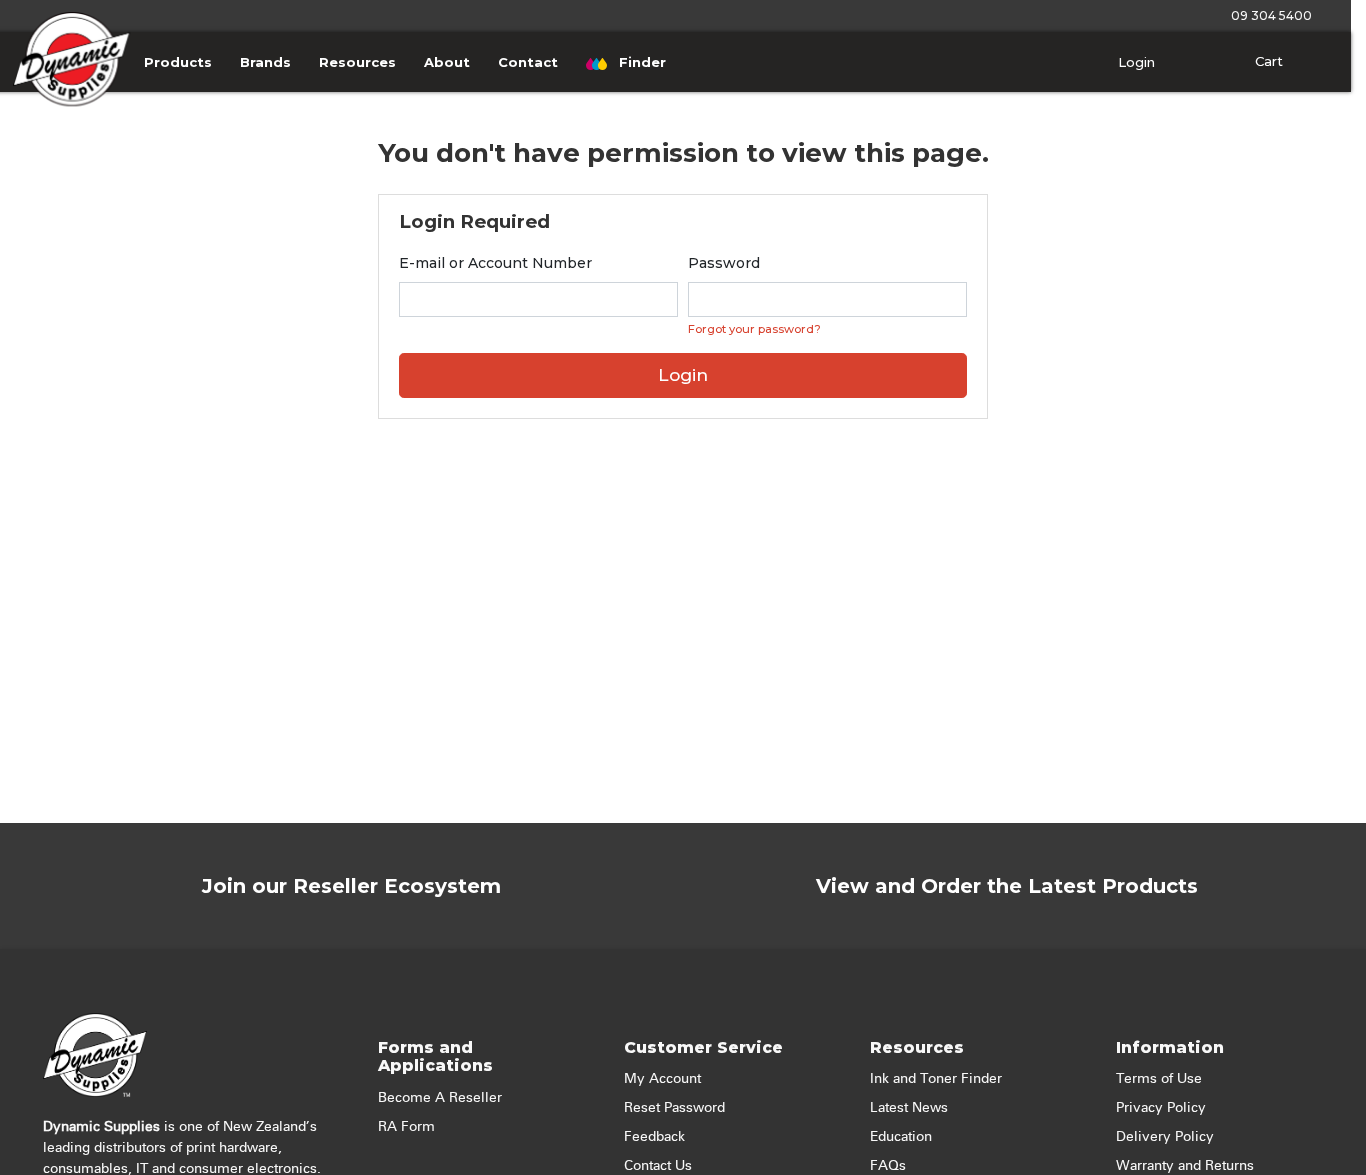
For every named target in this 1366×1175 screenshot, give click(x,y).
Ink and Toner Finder (936, 1079)
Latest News (909, 1108)
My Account (662, 1079)
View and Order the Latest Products (1007, 886)
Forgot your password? (754, 329)
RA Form (406, 1127)
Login (1134, 62)
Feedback (654, 1137)
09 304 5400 (1268, 15)
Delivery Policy (1165, 1137)
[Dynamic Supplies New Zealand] (72, 83)
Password (724, 263)
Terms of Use (1159, 1079)
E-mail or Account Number (495, 263)
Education (901, 1137)
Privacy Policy (1161, 1108)
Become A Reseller (440, 1098)
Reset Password (674, 1108)
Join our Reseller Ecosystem (351, 886)
